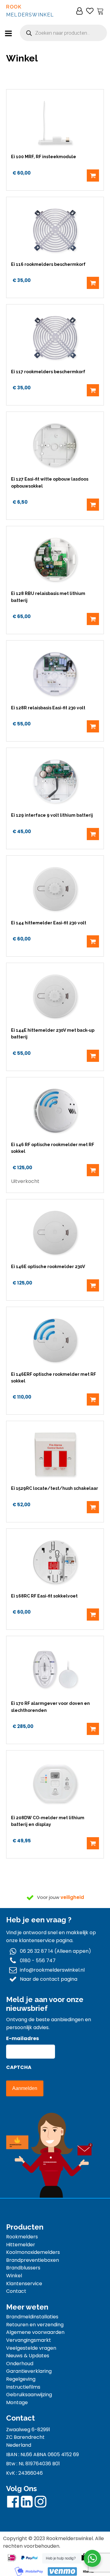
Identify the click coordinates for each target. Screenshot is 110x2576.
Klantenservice (24, 2284)
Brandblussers (23, 2268)
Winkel (14, 2276)
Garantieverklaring (29, 2371)
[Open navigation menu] (8, 34)
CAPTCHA (19, 2067)
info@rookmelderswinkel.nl (52, 1970)
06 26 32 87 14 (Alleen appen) (55, 1951)
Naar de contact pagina (49, 1979)
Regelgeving (21, 2379)
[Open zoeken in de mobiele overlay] (63, 33)
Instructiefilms (23, 2387)
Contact (16, 2291)
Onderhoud (20, 2364)
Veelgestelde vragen (31, 2348)
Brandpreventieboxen (33, 2260)
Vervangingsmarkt (29, 2340)
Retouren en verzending (35, 2325)
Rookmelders (22, 2237)
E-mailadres (22, 2038)
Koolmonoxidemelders (33, 2252)
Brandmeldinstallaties (32, 2317)
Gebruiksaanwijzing (29, 2395)
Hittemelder (21, 2245)
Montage (17, 2402)
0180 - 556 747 (38, 1961)
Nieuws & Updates (28, 2356)
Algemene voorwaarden (35, 2332)
